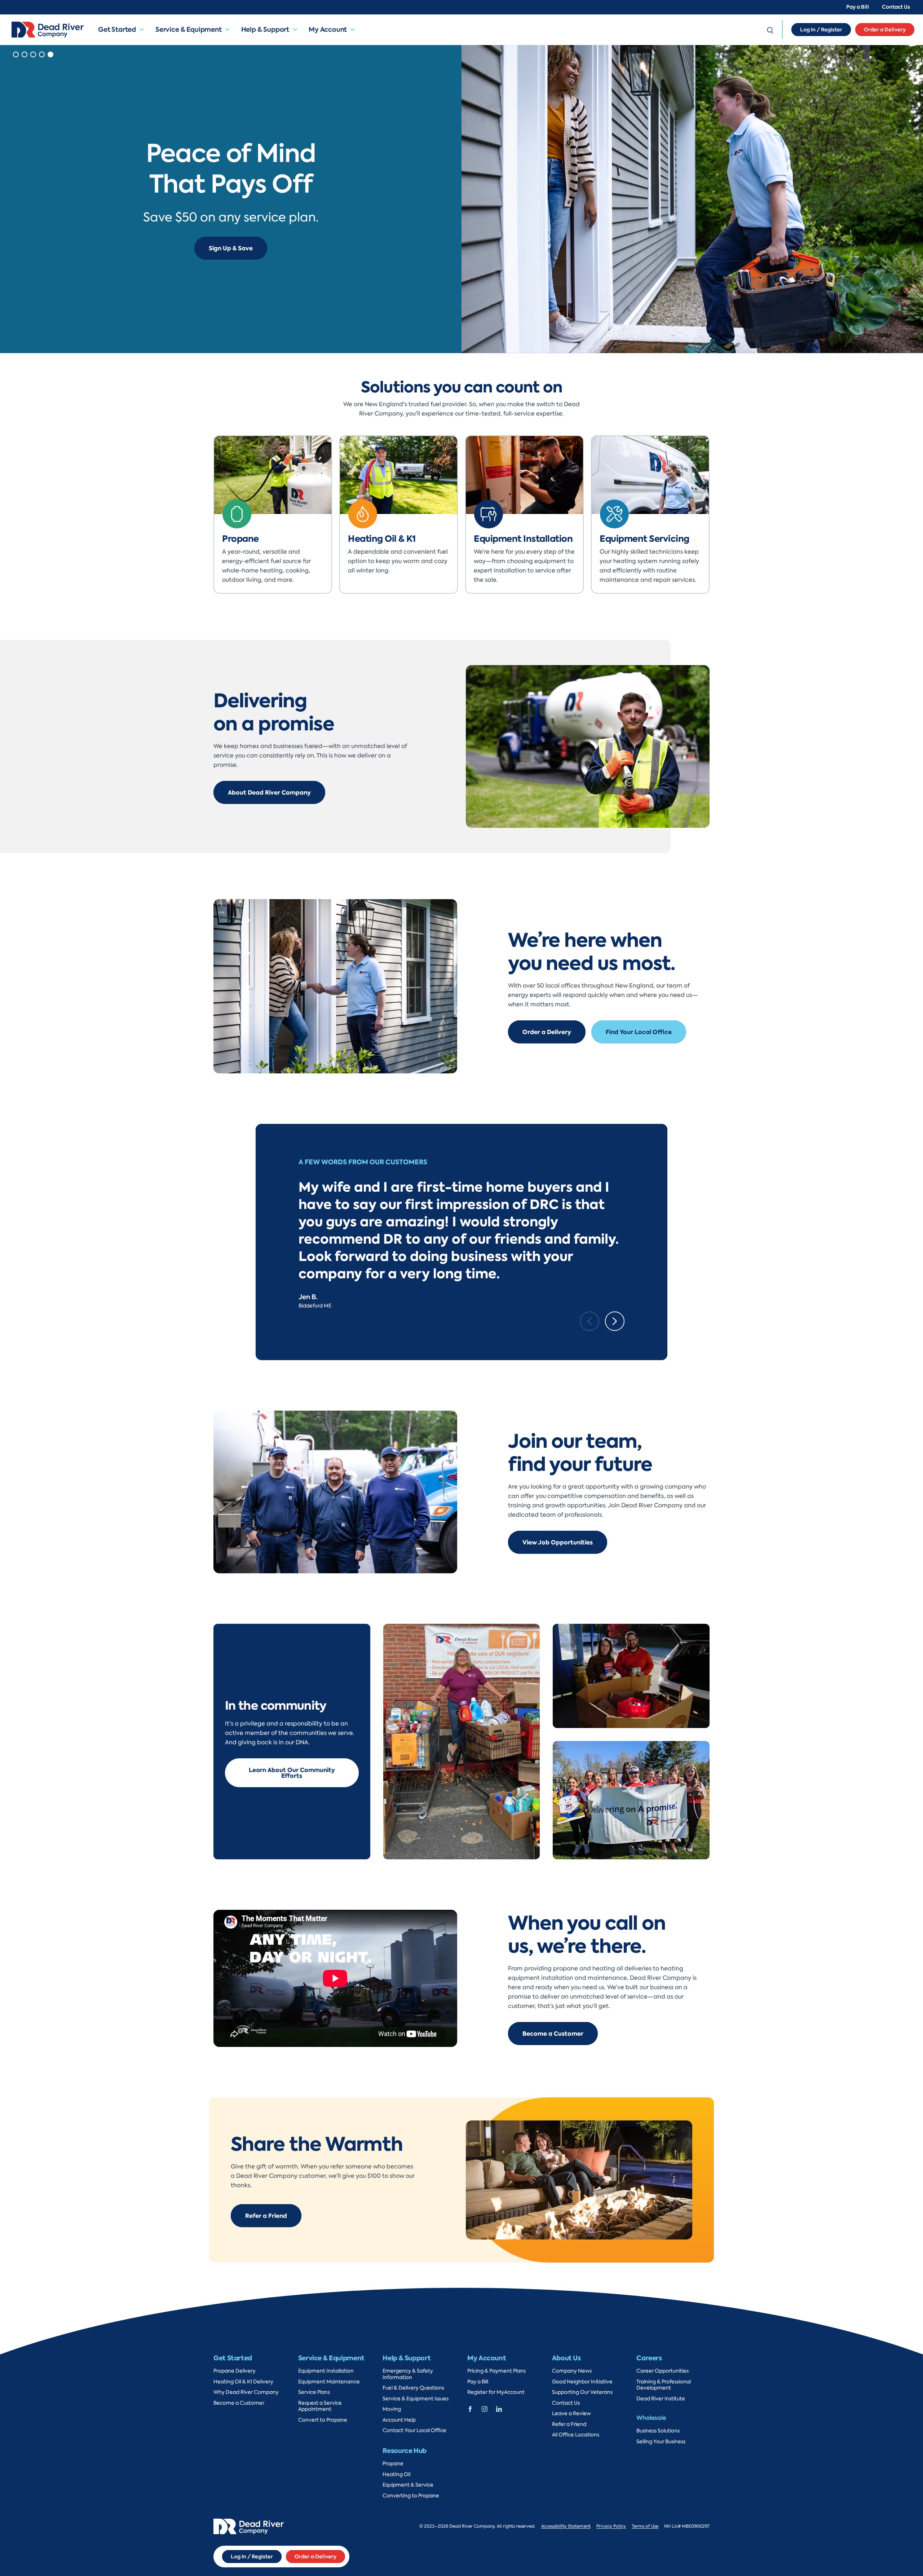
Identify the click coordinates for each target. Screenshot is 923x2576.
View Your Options (231, 256)
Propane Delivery (235, 2371)
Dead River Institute (661, 2399)
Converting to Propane (411, 2496)
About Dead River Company (269, 792)
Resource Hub (405, 2451)
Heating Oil (396, 2474)
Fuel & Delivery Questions (413, 2388)
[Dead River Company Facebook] (470, 2408)
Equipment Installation (326, 2371)
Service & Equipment (189, 29)
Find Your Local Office (639, 1032)
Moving (392, 2409)
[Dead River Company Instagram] (485, 2408)
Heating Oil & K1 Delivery (243, 2382)
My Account (328, 29)
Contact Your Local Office (414, 2430)
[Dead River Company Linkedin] (499, 2408)
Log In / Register (821, 30)
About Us (566, 2358)
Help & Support (265, 29)
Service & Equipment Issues (416, 2399)
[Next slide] (615, 1321)
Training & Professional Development (664, 2385)
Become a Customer (553, 2034)
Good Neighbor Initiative (582, 2382)
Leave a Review (571, 2414)
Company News (572, 2371)
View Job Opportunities (558, 1542)
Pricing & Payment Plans (496, 2371)
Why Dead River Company (246, 2392)
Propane (393, 2464)
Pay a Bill (858, 7)
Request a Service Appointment (320, 2406)
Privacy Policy (611, 2526)
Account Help (399, 2420)
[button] (145, 30)
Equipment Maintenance (329, 2382)
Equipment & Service (408, 2485)
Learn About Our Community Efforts (292, 1773)
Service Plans (314, 2392)
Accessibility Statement (566, 2526)
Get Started (117, 29)
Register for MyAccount (496, 2392)
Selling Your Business (661, 2442)
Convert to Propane (323, 2420)
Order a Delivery (885, 30)
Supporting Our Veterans (582, 2392)
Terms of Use (645, 2526)
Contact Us (896, 7)
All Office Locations (576, 2435)
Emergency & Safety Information (408, 2374)
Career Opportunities (663, 2371)
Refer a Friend (266, 2216)
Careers (649, 2358)
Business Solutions (658, 2431)
